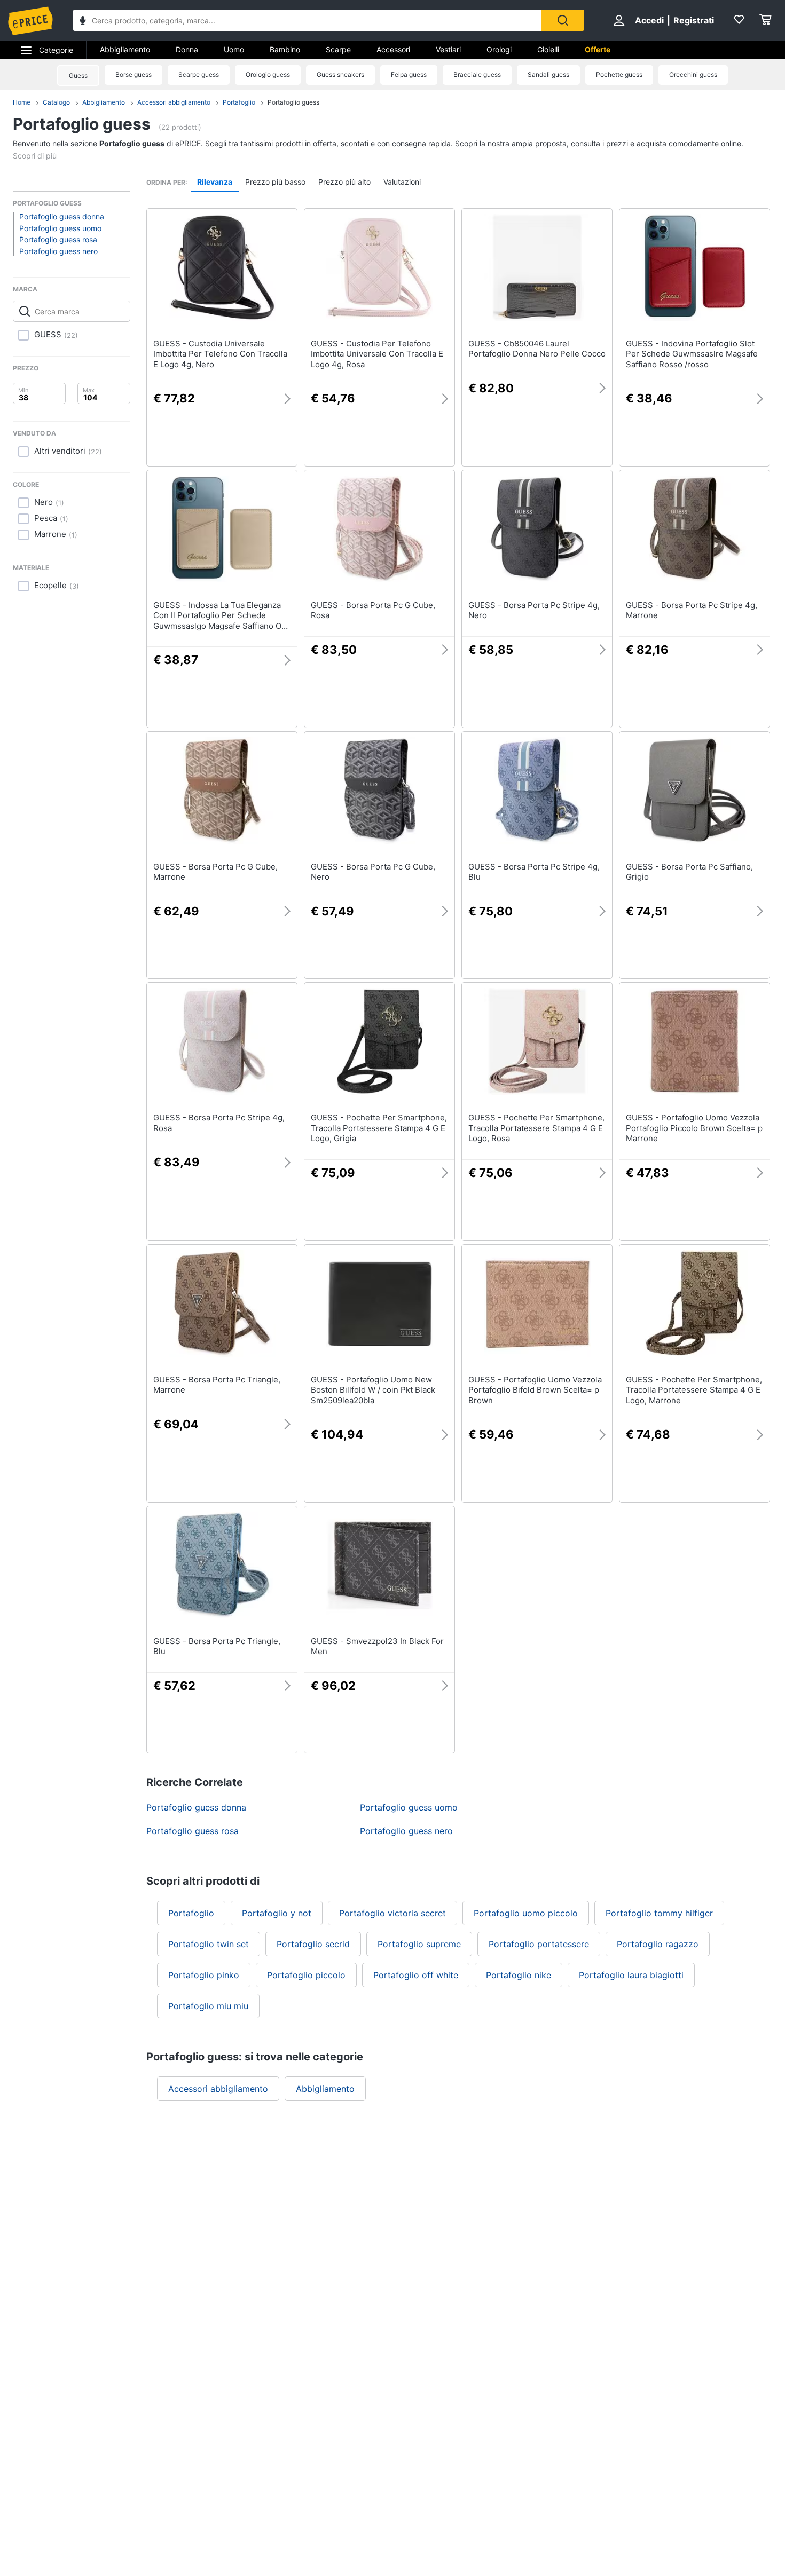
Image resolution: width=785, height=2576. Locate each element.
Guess (78, 76)
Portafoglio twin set (209, 1944)
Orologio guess (268, 74)
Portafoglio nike (519, 1975)
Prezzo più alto (344, 182)
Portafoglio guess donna (62, 216)
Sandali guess (548, 74)
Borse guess (134, 74)
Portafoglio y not (277, 1913)
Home (22, 102)
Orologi (499, 49)
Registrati (694, 20)
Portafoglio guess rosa (58, 239)
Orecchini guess (693, 74)
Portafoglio (239, 102)
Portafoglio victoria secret (392, 1913)
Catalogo (56, 102)
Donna (187, 49)
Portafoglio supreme (419, 1944)
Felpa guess (409, 74)
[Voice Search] (83, 22)
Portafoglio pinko (204, 1975)
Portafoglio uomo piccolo (526, 1913)
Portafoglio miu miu (208, 2006)
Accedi (649, 20)
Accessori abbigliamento (174, 102)
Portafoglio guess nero (58, 251)
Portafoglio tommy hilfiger (659, 1913)
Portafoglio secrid (313, 1944)
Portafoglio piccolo (306, 1975)
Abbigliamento (125, 49)
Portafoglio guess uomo (60, 228)
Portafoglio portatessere (539, 1944)
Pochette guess (619, 74)
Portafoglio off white (416, 1975)
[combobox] (307, 20)
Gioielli (548, 49)
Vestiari (448, 49)
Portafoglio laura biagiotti (631, 1975)
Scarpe (338, 49)
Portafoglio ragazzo (658, 1944)
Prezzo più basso (275, 182)
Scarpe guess (199, 74)
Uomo (234, 49)
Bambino (285, 49)
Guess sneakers (340, 74)
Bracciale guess (477, 74)
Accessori (393, 49)
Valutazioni (402, 182)
